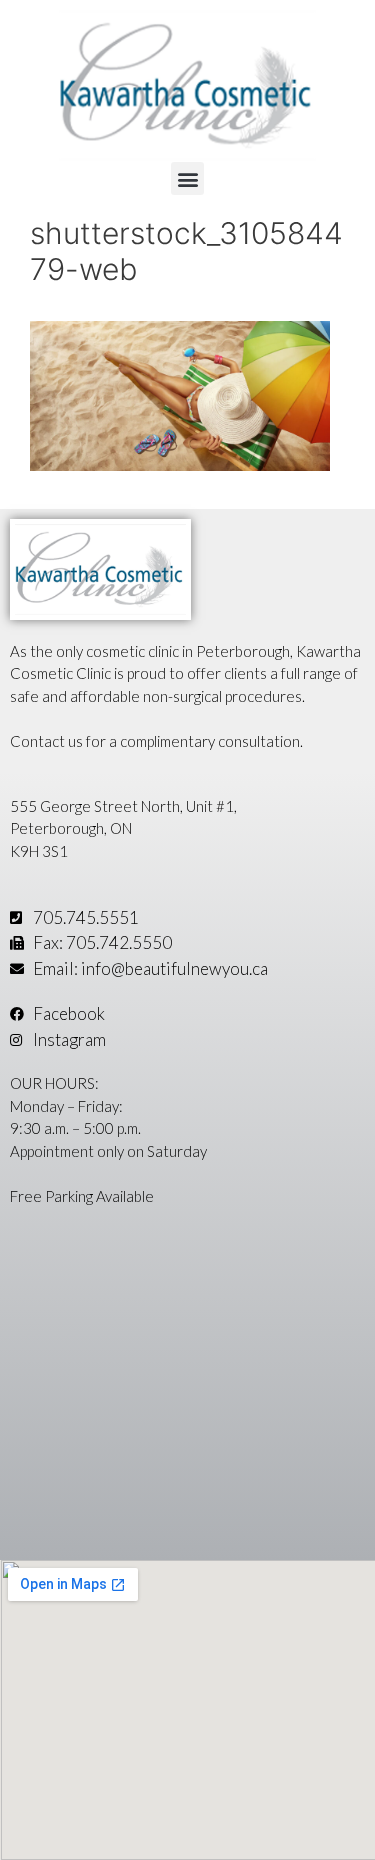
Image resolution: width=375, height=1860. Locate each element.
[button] (187, 178)
